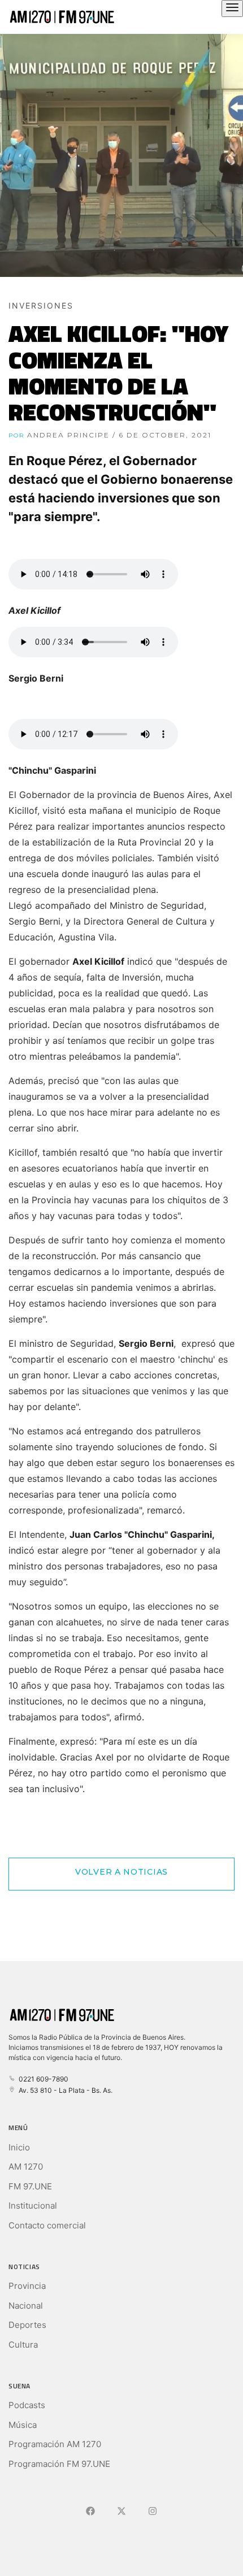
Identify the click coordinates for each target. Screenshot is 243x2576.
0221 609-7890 (42, 2079)
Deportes (27, 2325)
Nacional (26, 2306)
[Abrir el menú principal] (232, 8)
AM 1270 (26, 2167)
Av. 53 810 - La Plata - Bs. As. (64, 2090)
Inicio (19, 2147)
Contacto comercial (47, 2225)
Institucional (33, 2206)
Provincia (27, 2286)
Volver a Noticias (121, 1872)
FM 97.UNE (30, 2186)
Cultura (23, 2345)
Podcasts (27, 2405)
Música (23, 2425)
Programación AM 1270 (55, 2444)
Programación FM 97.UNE (59, 2464)
